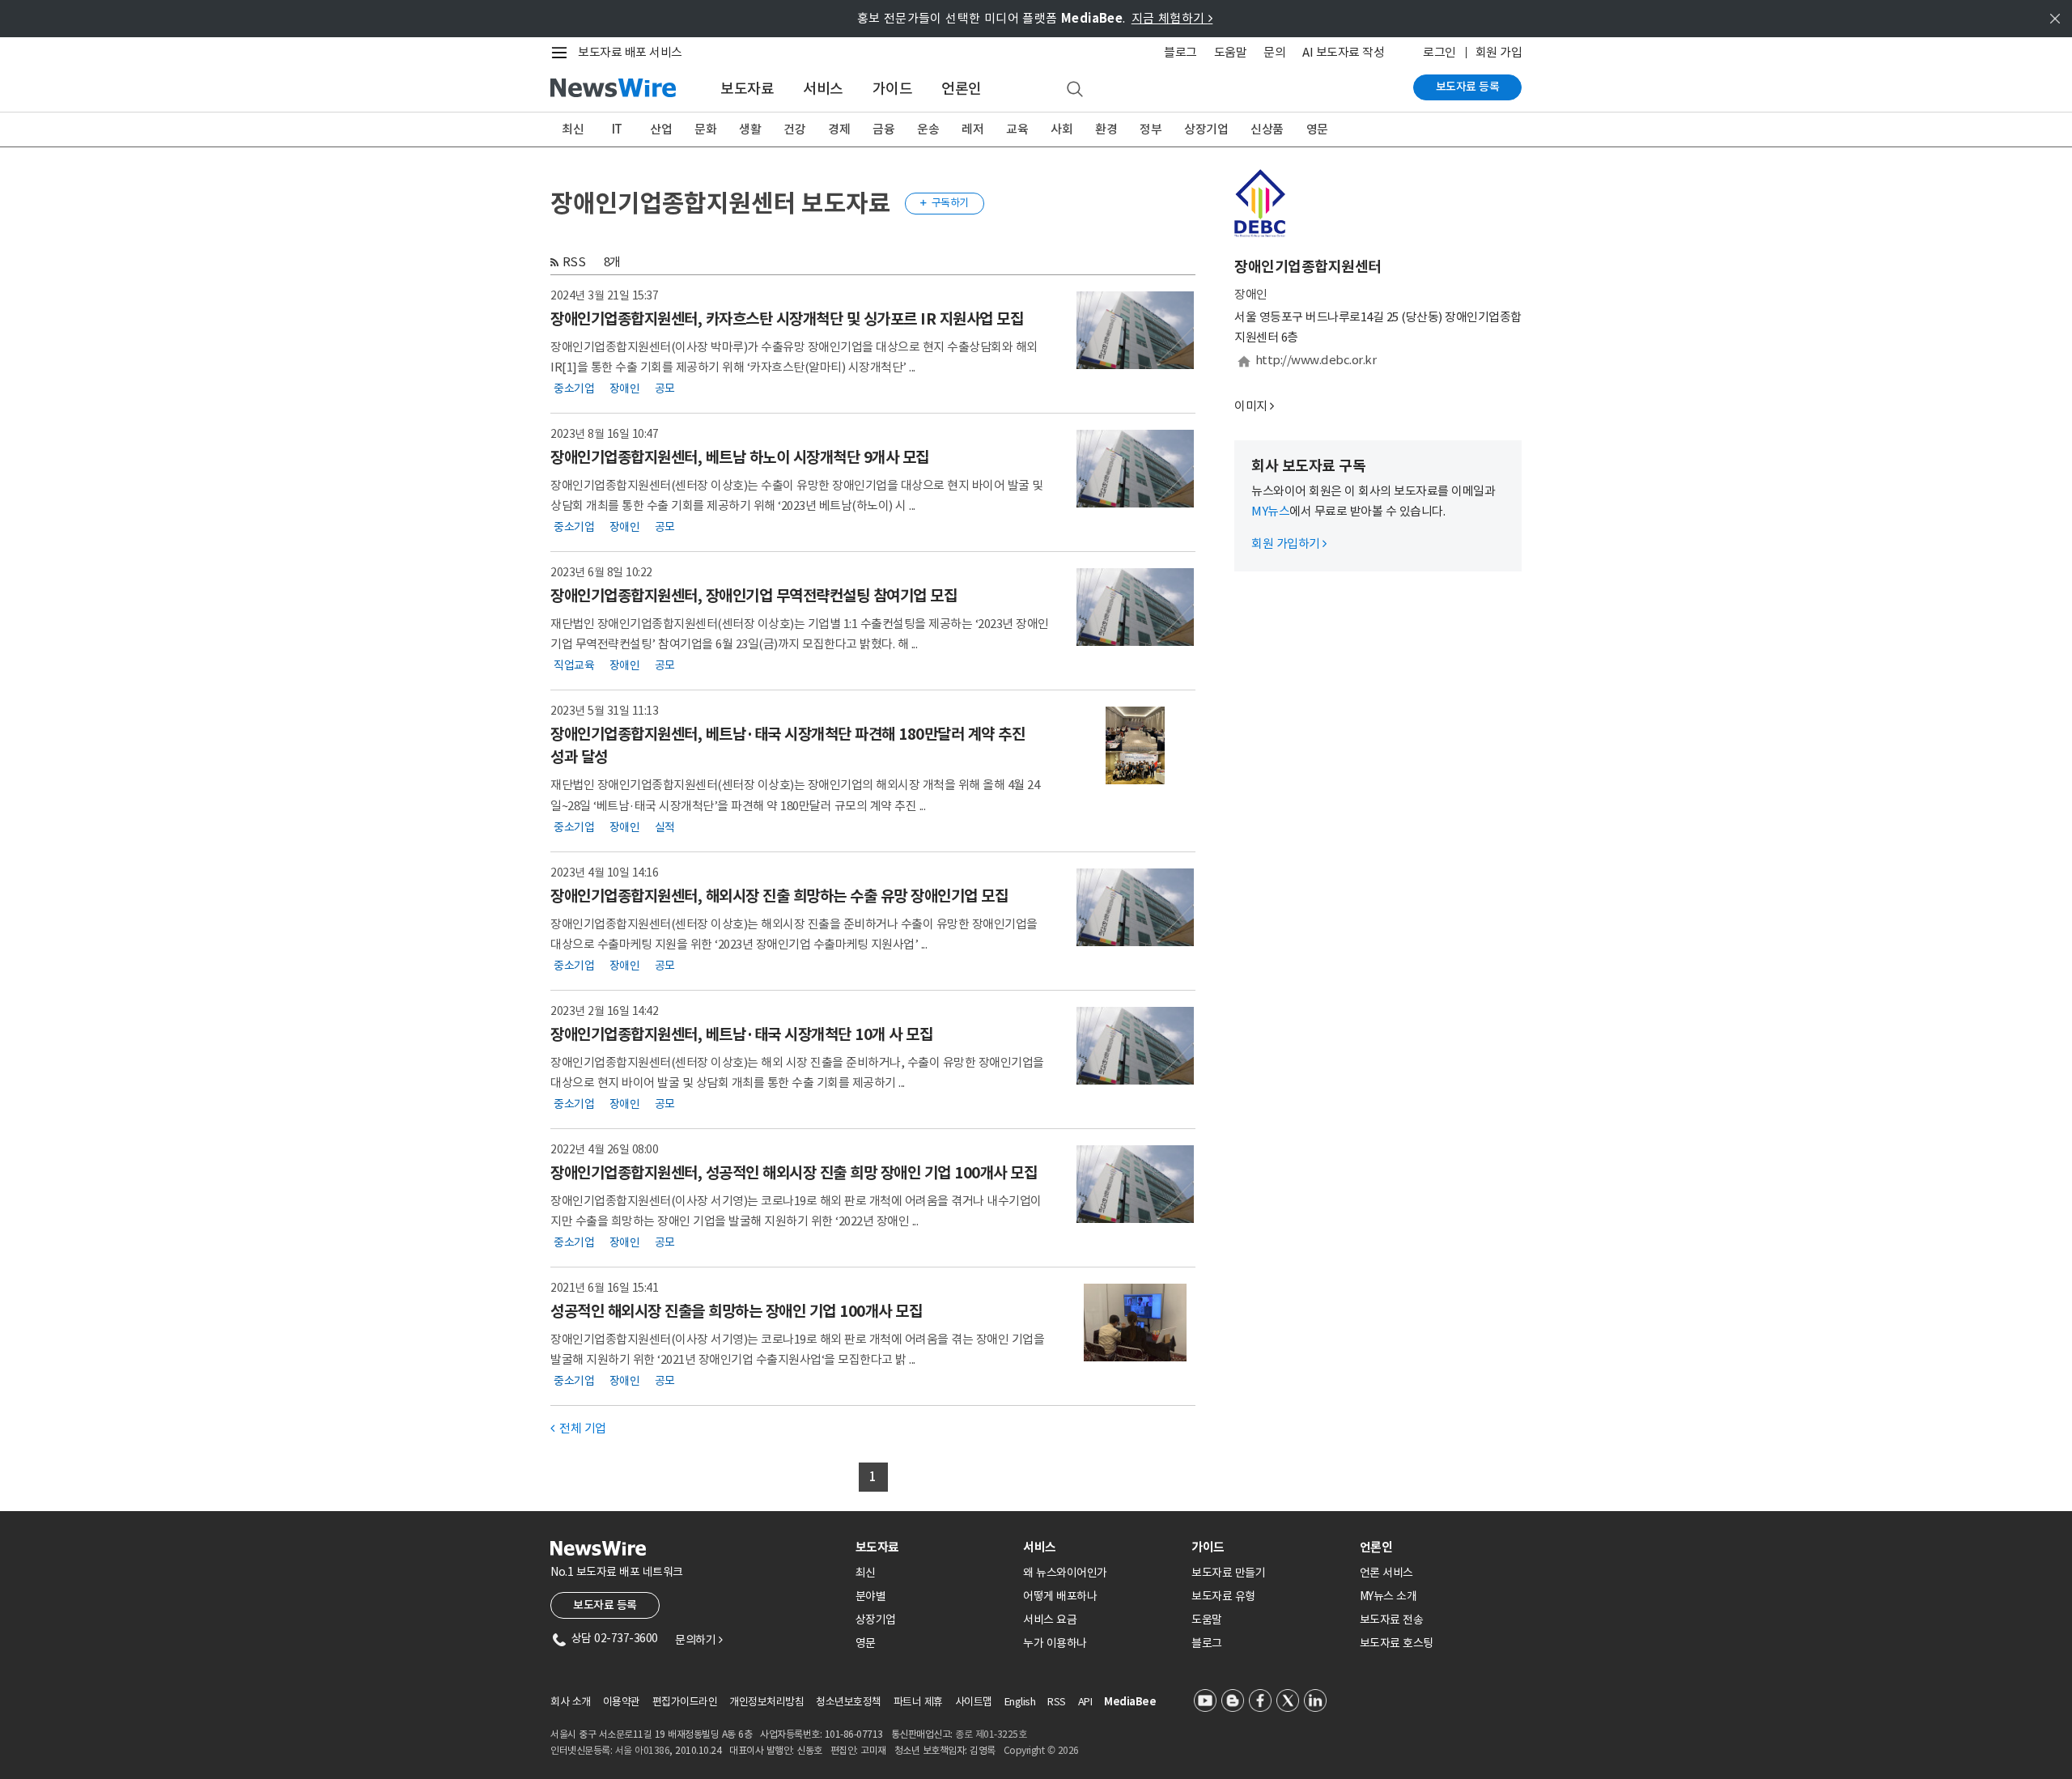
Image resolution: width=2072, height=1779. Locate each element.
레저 (972, 129)
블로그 (1180, 52)
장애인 (625, 388)
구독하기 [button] (945, 203)
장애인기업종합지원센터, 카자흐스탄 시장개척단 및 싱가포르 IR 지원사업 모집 (787, 319)
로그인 (1439, 52)
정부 (1151, 129)
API (1085, 1702)
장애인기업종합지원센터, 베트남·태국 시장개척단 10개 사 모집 (741, 1034)
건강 (794, 129)
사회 (1061, 129)
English (1020, 1702)
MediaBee (1130, 1702)
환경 (1106, 129)
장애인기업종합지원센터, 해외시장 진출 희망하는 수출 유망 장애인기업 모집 (779, 896)
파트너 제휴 (918, 1702)
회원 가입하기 (1289, 543)
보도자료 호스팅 (1397, 1643)
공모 (665, 388)
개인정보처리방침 (766, 1702)
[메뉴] (563, 53)
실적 (665, 827)
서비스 (823, 89)
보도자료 (747, 89)
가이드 (893, 89)
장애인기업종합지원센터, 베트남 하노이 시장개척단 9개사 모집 (740, 457)
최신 (573, 129)
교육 (1017, 129)
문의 (1274, 52)
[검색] (1075, 90)
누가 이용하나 (1055, 1643)
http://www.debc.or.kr (1316, 360)
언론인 (962, 89)
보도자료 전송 (1392, 1620)
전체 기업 (578, 1428)
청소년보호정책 (849, 1702)
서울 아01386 (643, 1750)
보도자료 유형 (1223, 1596)
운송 (928, 129)
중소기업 (574, 388)
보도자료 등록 (1468, 87)
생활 (750, 129)
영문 (1317, 129)
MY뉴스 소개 (1388, 1596)
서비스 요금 (1050, 1620)
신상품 (1267, 129)
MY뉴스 (1270, 511)
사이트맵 (974, 1702)
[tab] (933, 1547)
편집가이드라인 (685, 1702)
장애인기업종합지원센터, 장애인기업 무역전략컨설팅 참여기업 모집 (754, 596)
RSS (574, 262)
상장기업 (1206, 129)
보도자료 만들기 (1228, 1573)
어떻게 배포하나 (1060, 1596)
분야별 (871, 1596)
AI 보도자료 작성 (1343, 52)
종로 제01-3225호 (991, 1734)
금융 (883, 129)
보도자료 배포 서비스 (630, 52)
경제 (839, 129)
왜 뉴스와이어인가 (1065, 1573)
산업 (661, 129)
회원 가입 (1499, 52)
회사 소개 (571, 1702)
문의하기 (698, 1640)
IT (617, 129)
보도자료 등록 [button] (605, 1605)
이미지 (1251, 406)
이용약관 (622, 1702)
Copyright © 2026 (1041, 1750)
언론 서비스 (1386, 1573)
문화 (705, 129)
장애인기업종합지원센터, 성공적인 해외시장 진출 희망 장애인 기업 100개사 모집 (794, 1173)
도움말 (1231, 52)
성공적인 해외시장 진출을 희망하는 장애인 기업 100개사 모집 (736, 1311)
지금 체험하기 (1172, 18)
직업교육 (574, 665)
